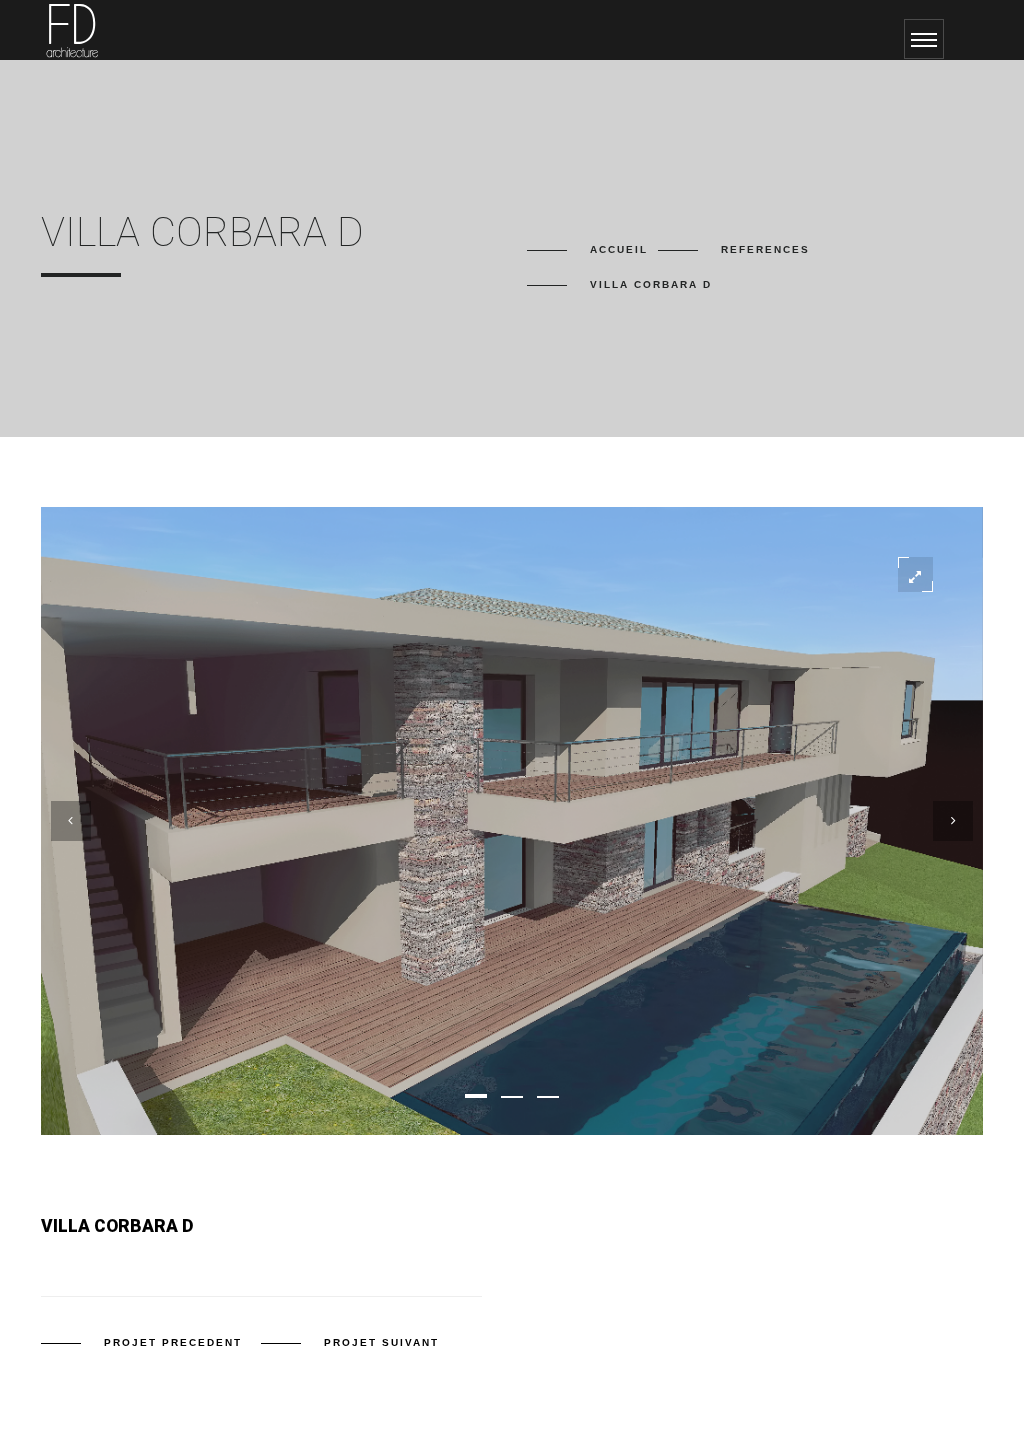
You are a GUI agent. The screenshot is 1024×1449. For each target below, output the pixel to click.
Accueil (619, 249)
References (765, 249)
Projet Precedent (173, 1342)
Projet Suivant (381, 1342)
